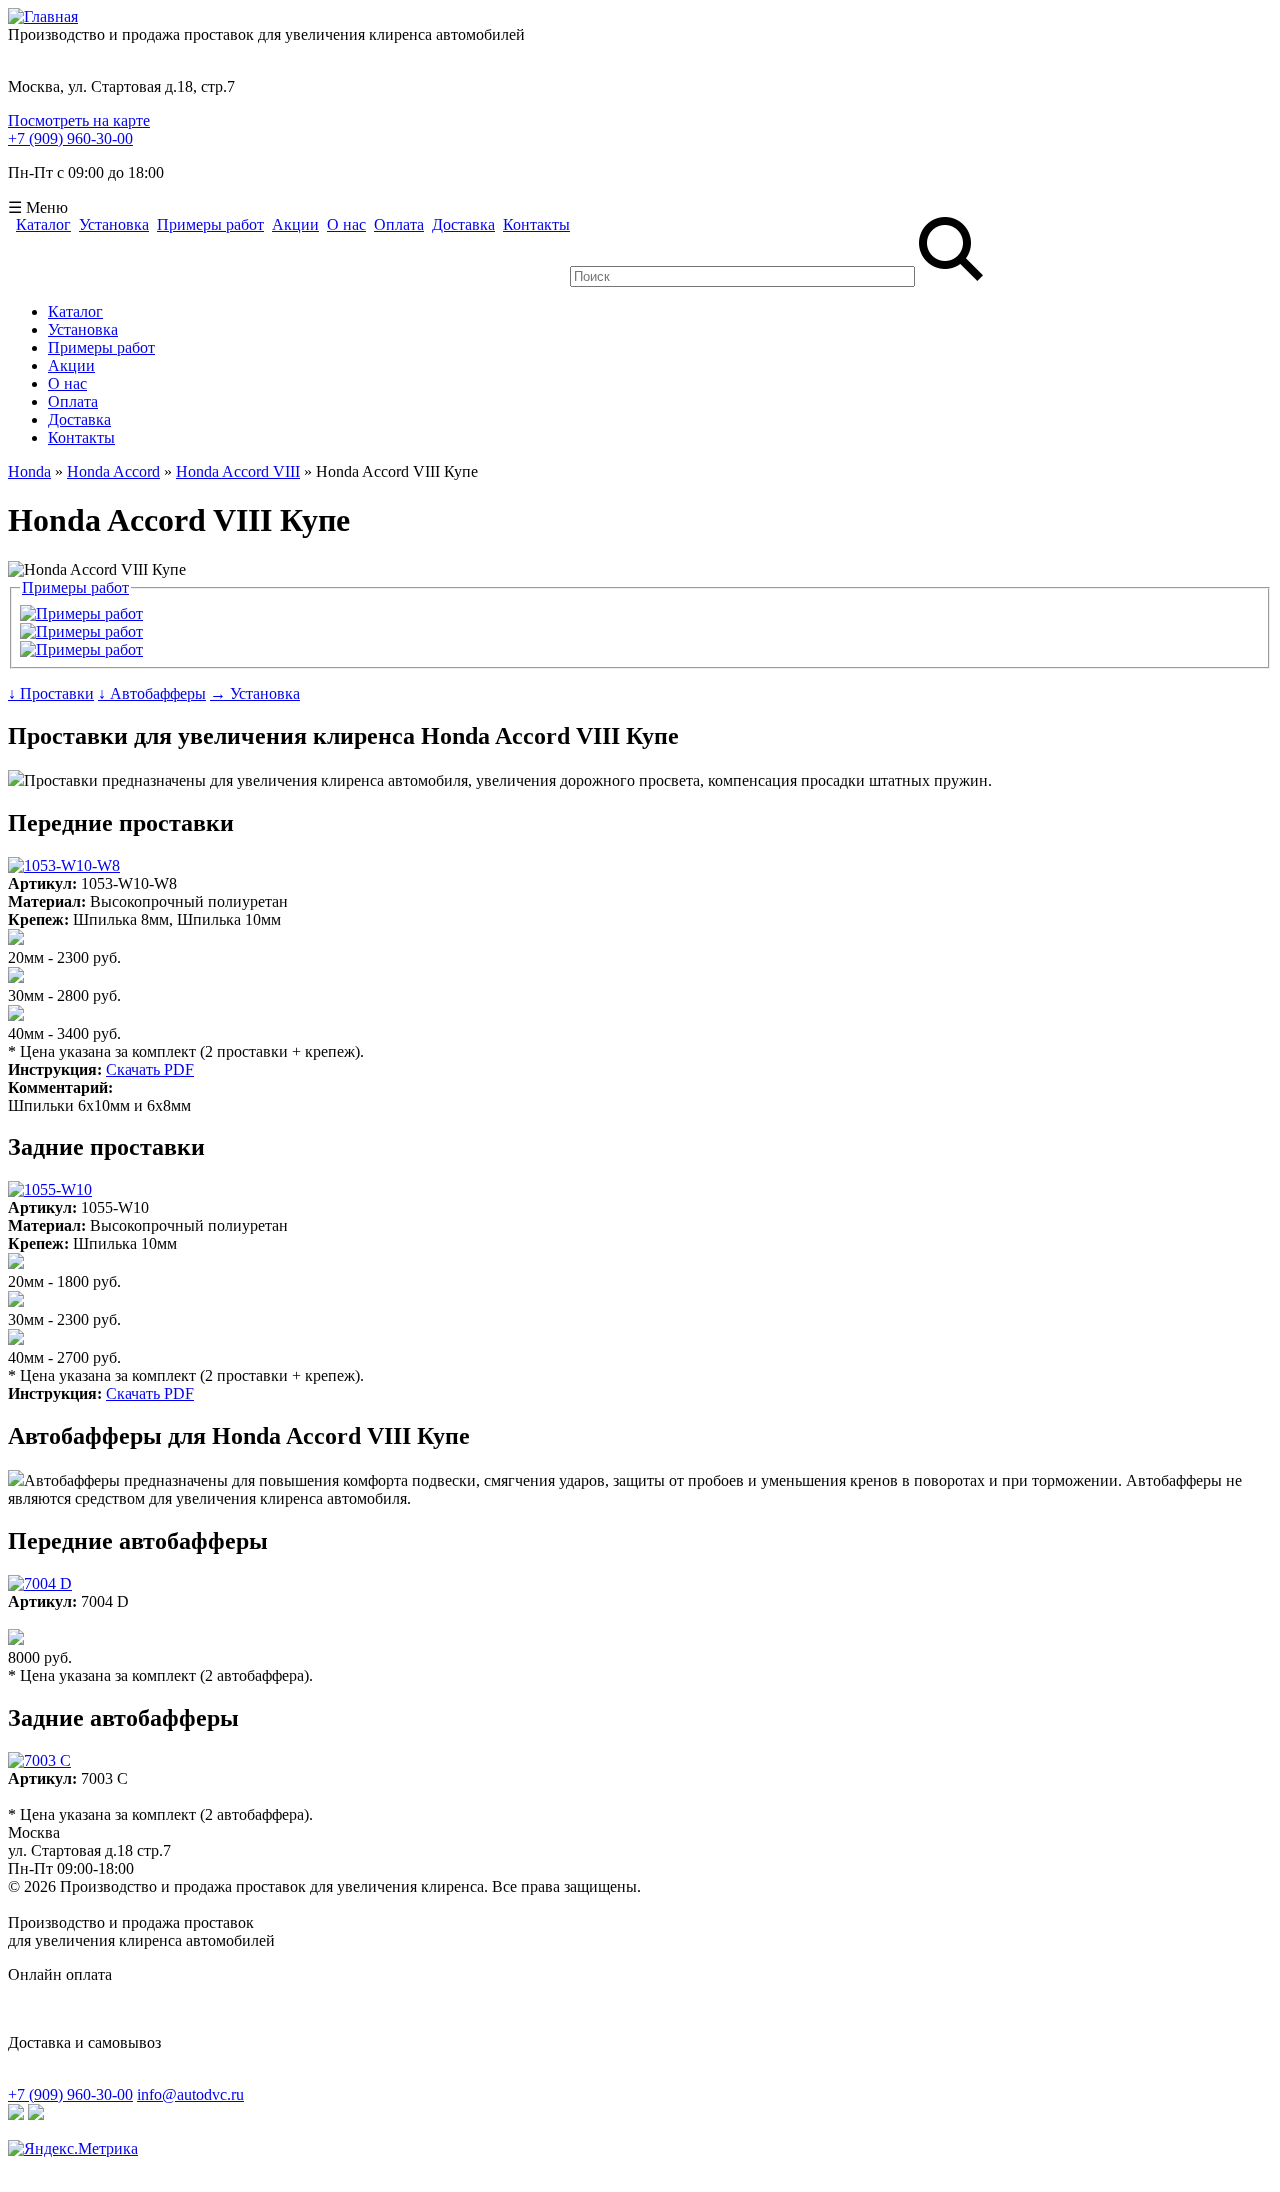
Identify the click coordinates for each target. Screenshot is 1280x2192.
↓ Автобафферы (152, 693)
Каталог (43, 225)
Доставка (463, 225)
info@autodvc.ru (190, 2094)
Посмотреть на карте (79, 120)
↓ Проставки (51, 693)
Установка (114, 225)
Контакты (536, 225)
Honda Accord (113, 471)
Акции (295, 225)
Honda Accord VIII (238, 471)
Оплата (399, 225)
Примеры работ (210, 225)
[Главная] (43, 16)
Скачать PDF (150, 1069)
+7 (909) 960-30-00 (70, 138)
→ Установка (255, 693)
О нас (346, 225)
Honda (29, 471)
